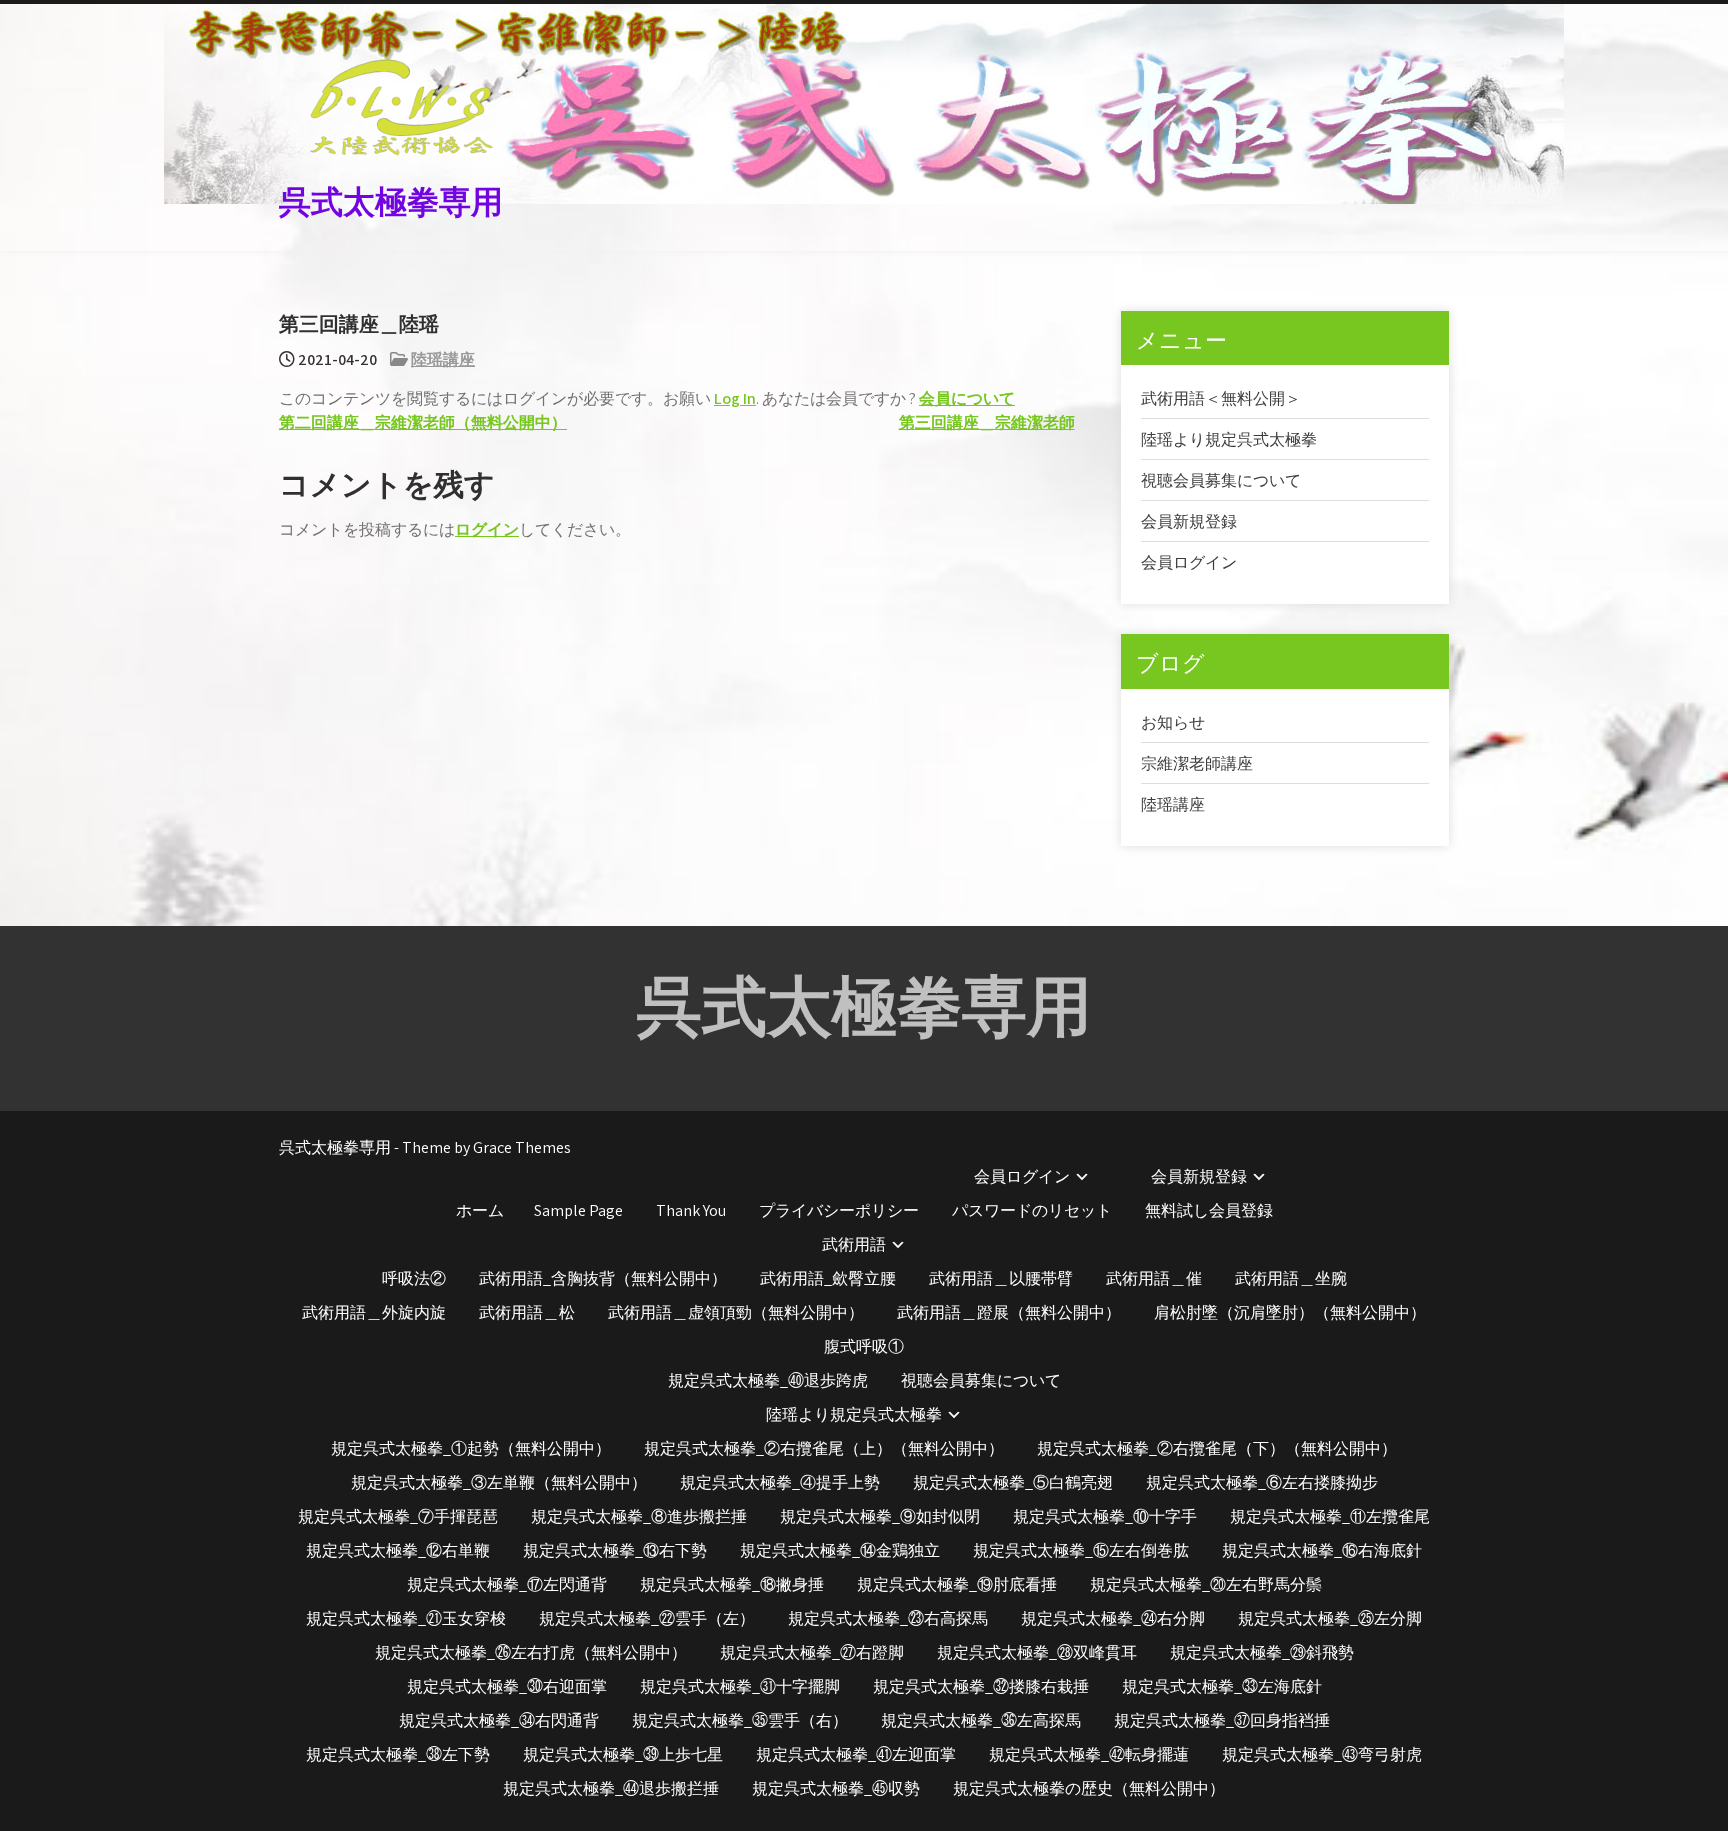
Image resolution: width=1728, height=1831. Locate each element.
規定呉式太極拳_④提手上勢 (780, 1482)
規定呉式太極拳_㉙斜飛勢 (1262, 1652)
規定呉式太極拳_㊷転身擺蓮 (1089, 1754)
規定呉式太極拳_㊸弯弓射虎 (1322, 1754)
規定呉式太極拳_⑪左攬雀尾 (1330, 1516)
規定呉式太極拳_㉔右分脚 (1113, 1618)
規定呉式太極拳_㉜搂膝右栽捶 (981, 1686)
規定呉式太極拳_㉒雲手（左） (647, 1618)
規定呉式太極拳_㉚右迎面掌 (507, 1686)
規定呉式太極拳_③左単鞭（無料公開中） (499, 1482)
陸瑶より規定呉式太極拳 (1229, 439)
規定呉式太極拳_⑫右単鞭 (398, 1550)
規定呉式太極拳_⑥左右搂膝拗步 (1262, 1482)
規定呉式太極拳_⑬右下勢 (615, 1550)
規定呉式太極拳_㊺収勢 (836, 1788)
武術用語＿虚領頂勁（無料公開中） (736, 1312)
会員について (967, 398)
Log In (735, 398)
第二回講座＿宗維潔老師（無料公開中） (423, 422)
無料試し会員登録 (1209, 1210)
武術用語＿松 (527, 1312)
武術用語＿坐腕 (1291, 1278)
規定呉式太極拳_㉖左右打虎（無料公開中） (531, 1652)
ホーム (480, 1210)
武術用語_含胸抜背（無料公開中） (603, 1278)
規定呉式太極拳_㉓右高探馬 (888, 1618)
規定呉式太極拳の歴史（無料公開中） (1089, 1788)
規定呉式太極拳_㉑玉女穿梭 (406, 1618)
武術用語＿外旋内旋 (374, 1312)
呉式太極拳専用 (391, 198)
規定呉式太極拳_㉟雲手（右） (740, 1720)
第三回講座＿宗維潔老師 (987, 422)
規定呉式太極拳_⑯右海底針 (1322, 1550)
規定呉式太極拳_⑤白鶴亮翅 (1013, 1482)
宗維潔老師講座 (1197, 763)
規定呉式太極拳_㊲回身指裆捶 (1222, 1720)
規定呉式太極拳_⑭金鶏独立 (840, 1550)
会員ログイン (1189, 562)
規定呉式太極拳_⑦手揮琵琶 (398, 1516)
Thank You (691, 1210)
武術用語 (854, 1244)
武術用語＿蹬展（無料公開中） (1009, 1312)
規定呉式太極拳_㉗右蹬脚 (812, 1652)
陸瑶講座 (443, 359)
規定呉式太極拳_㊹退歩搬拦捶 (611, 1788)
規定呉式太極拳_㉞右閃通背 (499, 1720)
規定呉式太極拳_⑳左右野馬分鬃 (1206, 1584)
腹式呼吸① (864, 1346)
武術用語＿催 (1154, 1278)
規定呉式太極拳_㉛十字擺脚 (740, 1686)
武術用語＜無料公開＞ (1221, 398)
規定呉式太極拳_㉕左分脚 (1330, 1618)
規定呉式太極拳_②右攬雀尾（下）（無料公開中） (1217, 1448)
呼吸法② (414, 1278)
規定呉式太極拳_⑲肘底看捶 (957, 1584)
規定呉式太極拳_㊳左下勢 (398, 1754)
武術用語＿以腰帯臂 (1001, 1278)
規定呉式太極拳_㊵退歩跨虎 (768, 1380)
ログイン (487, 529)
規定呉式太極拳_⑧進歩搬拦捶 (639, 1516)
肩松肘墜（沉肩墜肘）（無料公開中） (1290, 1312)
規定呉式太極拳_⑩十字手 (1105, 1516)
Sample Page (578, 1210)
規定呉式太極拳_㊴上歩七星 (623, 1754)
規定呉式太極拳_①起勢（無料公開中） (471, 1448)
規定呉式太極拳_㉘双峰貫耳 (1037, 1652)
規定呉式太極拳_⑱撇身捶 (732, 1584)
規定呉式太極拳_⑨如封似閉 (880, 1516)
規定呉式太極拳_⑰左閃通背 (507, 1584)
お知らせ (1173, 722)
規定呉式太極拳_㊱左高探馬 (981, 1720)
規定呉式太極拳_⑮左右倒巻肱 (1081, 1550)
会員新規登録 (1189, 521)
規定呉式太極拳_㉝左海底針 (1222, 1686)
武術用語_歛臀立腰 (828, 1278)
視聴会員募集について (1221, 480)
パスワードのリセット (1032, 1210)
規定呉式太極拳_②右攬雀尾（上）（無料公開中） (824, 1448)
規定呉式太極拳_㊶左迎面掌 (856, 1754)
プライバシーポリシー (839, 1210)
